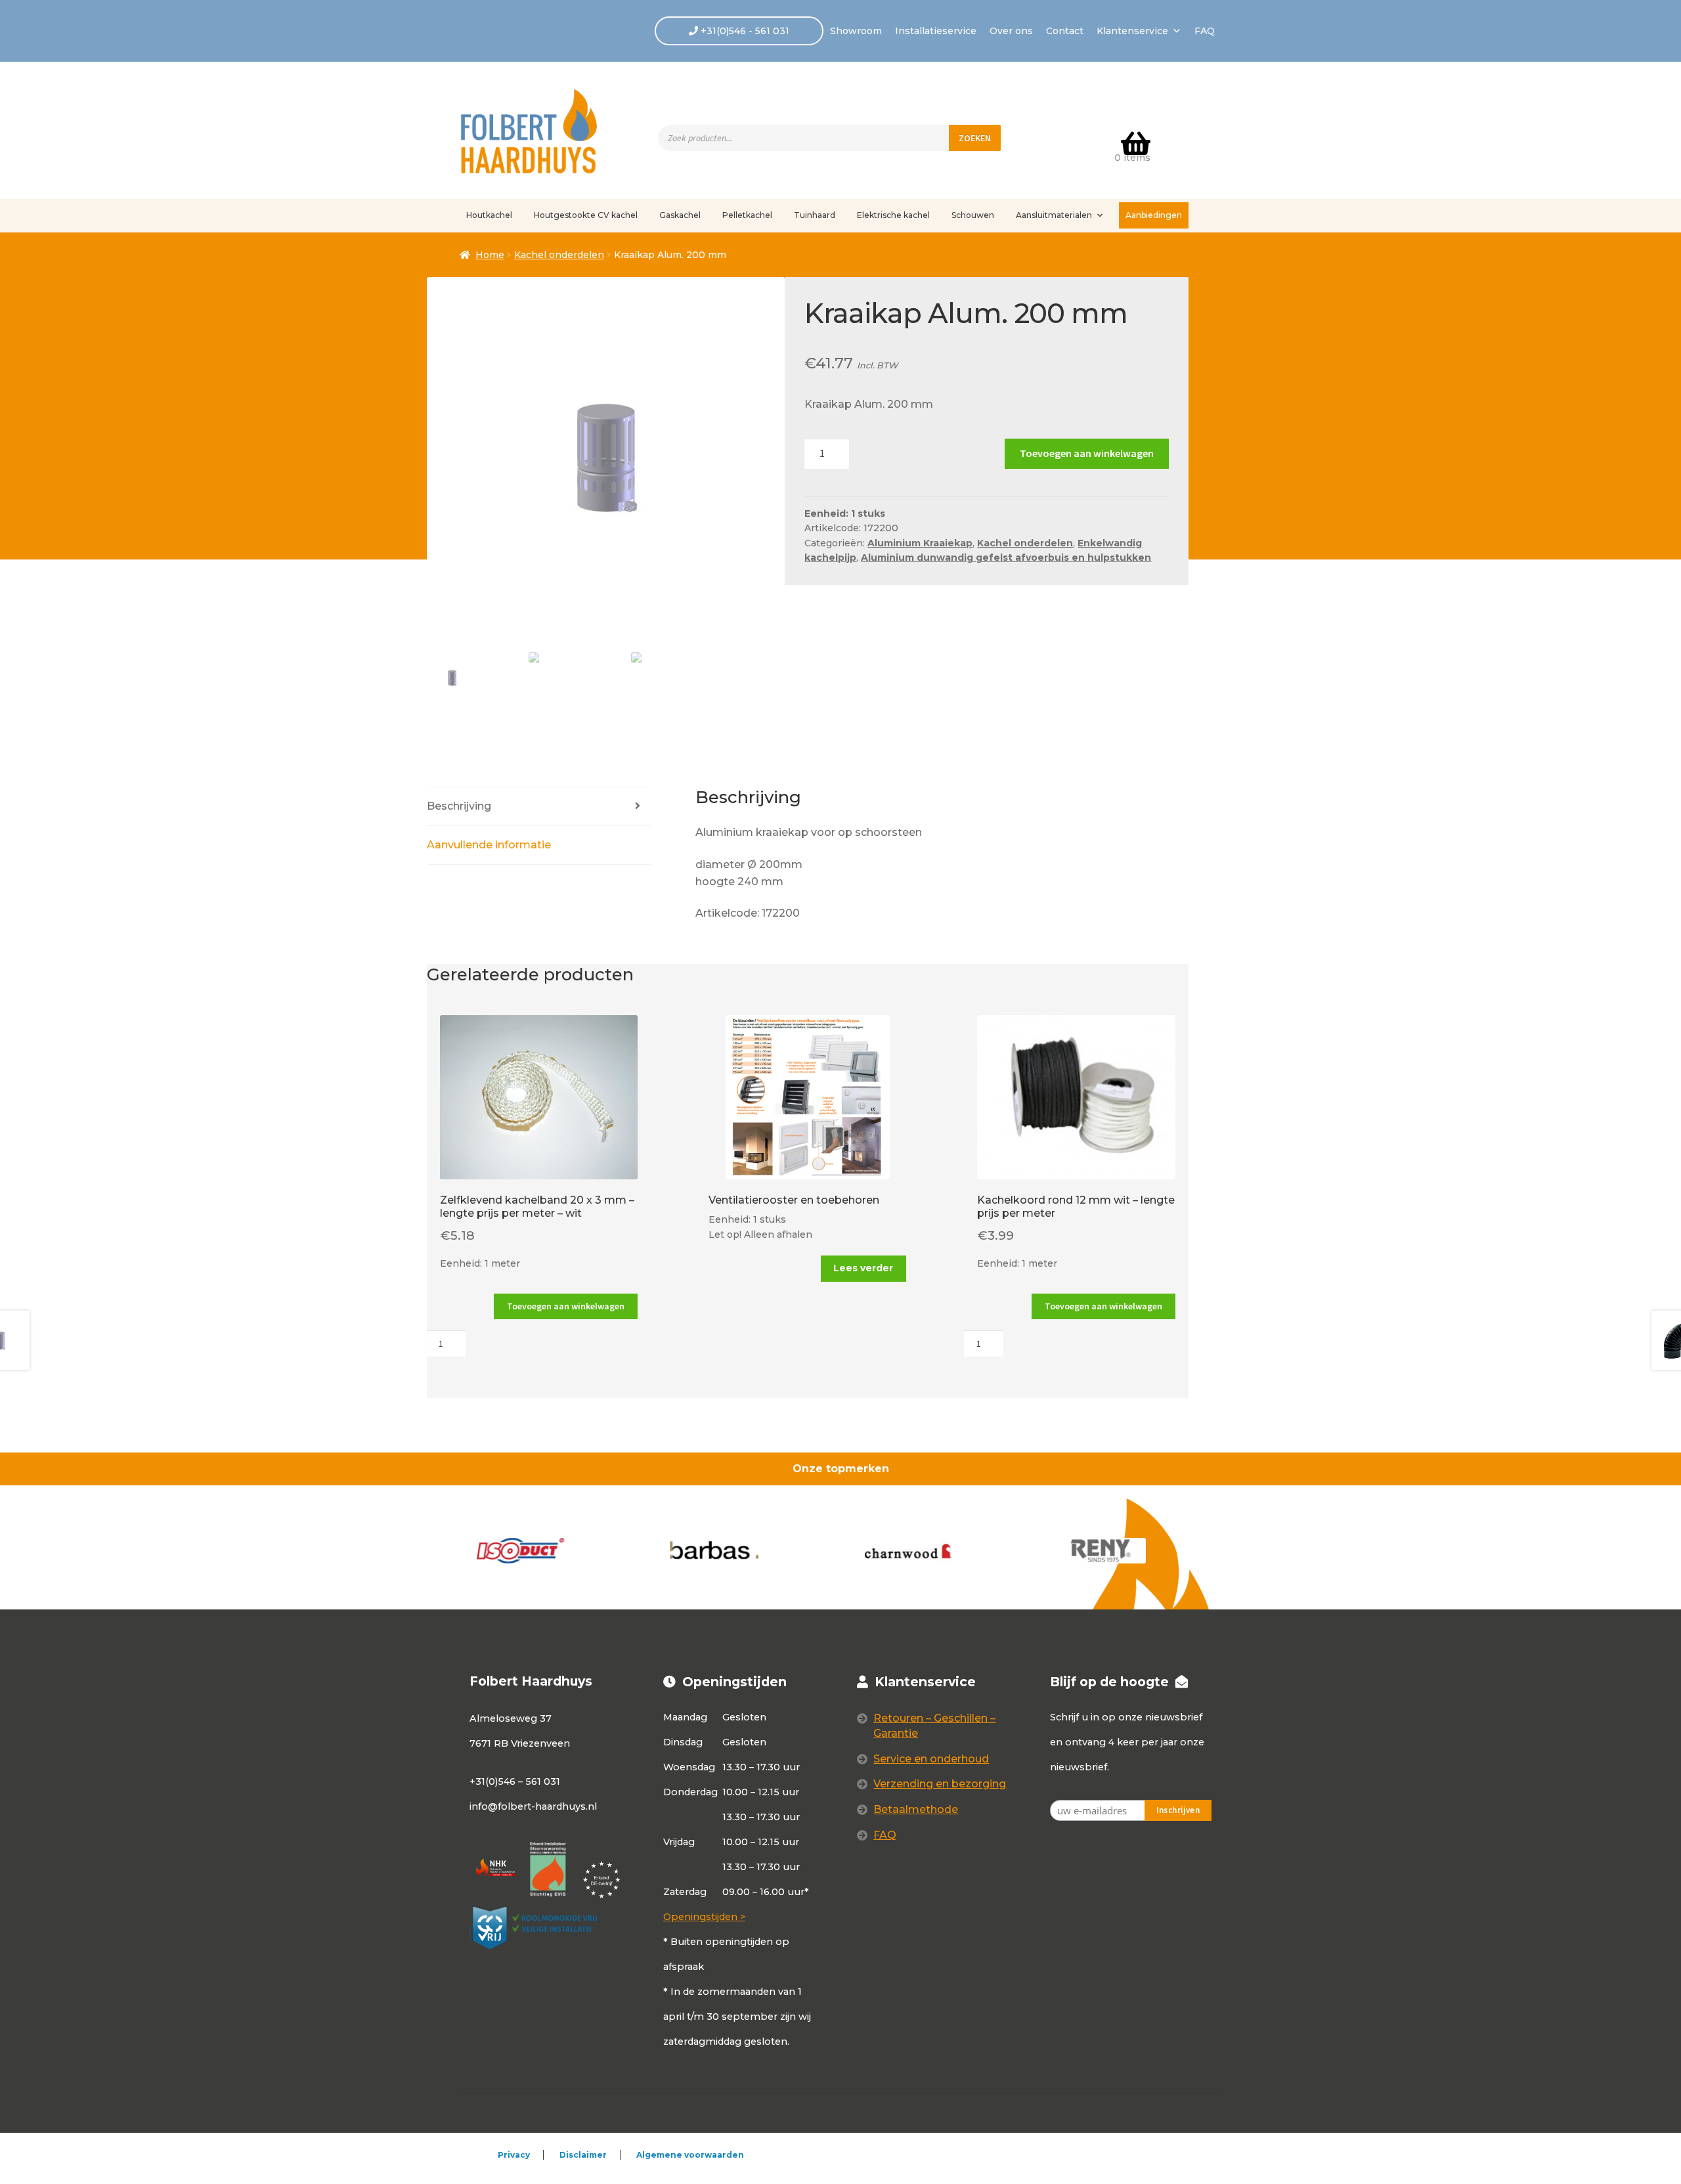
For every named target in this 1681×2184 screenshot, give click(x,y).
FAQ (1205, 31)
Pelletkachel (747, 215)
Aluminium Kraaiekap (920, 543)
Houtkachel (489, 215)
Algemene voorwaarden (690, 2155)
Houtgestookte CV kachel (586, 215)
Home (490, 255)
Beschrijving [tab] (459, 806)
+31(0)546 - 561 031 (744, 31)
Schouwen (973, 215)
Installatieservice (936, 31)
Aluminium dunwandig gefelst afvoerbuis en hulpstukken (1006, 557)
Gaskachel (680, 215)
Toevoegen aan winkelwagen (1087, 453)
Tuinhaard (815, 215)
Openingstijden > (704, 1917)
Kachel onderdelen (559, 255)
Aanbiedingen (1154, 215)
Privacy (514, 2155)
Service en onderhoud (931, 1759)
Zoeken (975, 138)
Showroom (856, 31)
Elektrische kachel (893, 215)
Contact (1065, 31)
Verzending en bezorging (940, 1784)
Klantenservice (1132, 31)
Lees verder (863, 1268)
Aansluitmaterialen (1054, 215)
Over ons (1011, 31)
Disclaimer (583, 2155)
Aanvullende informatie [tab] (489, 845)
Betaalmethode (916, 1809)
